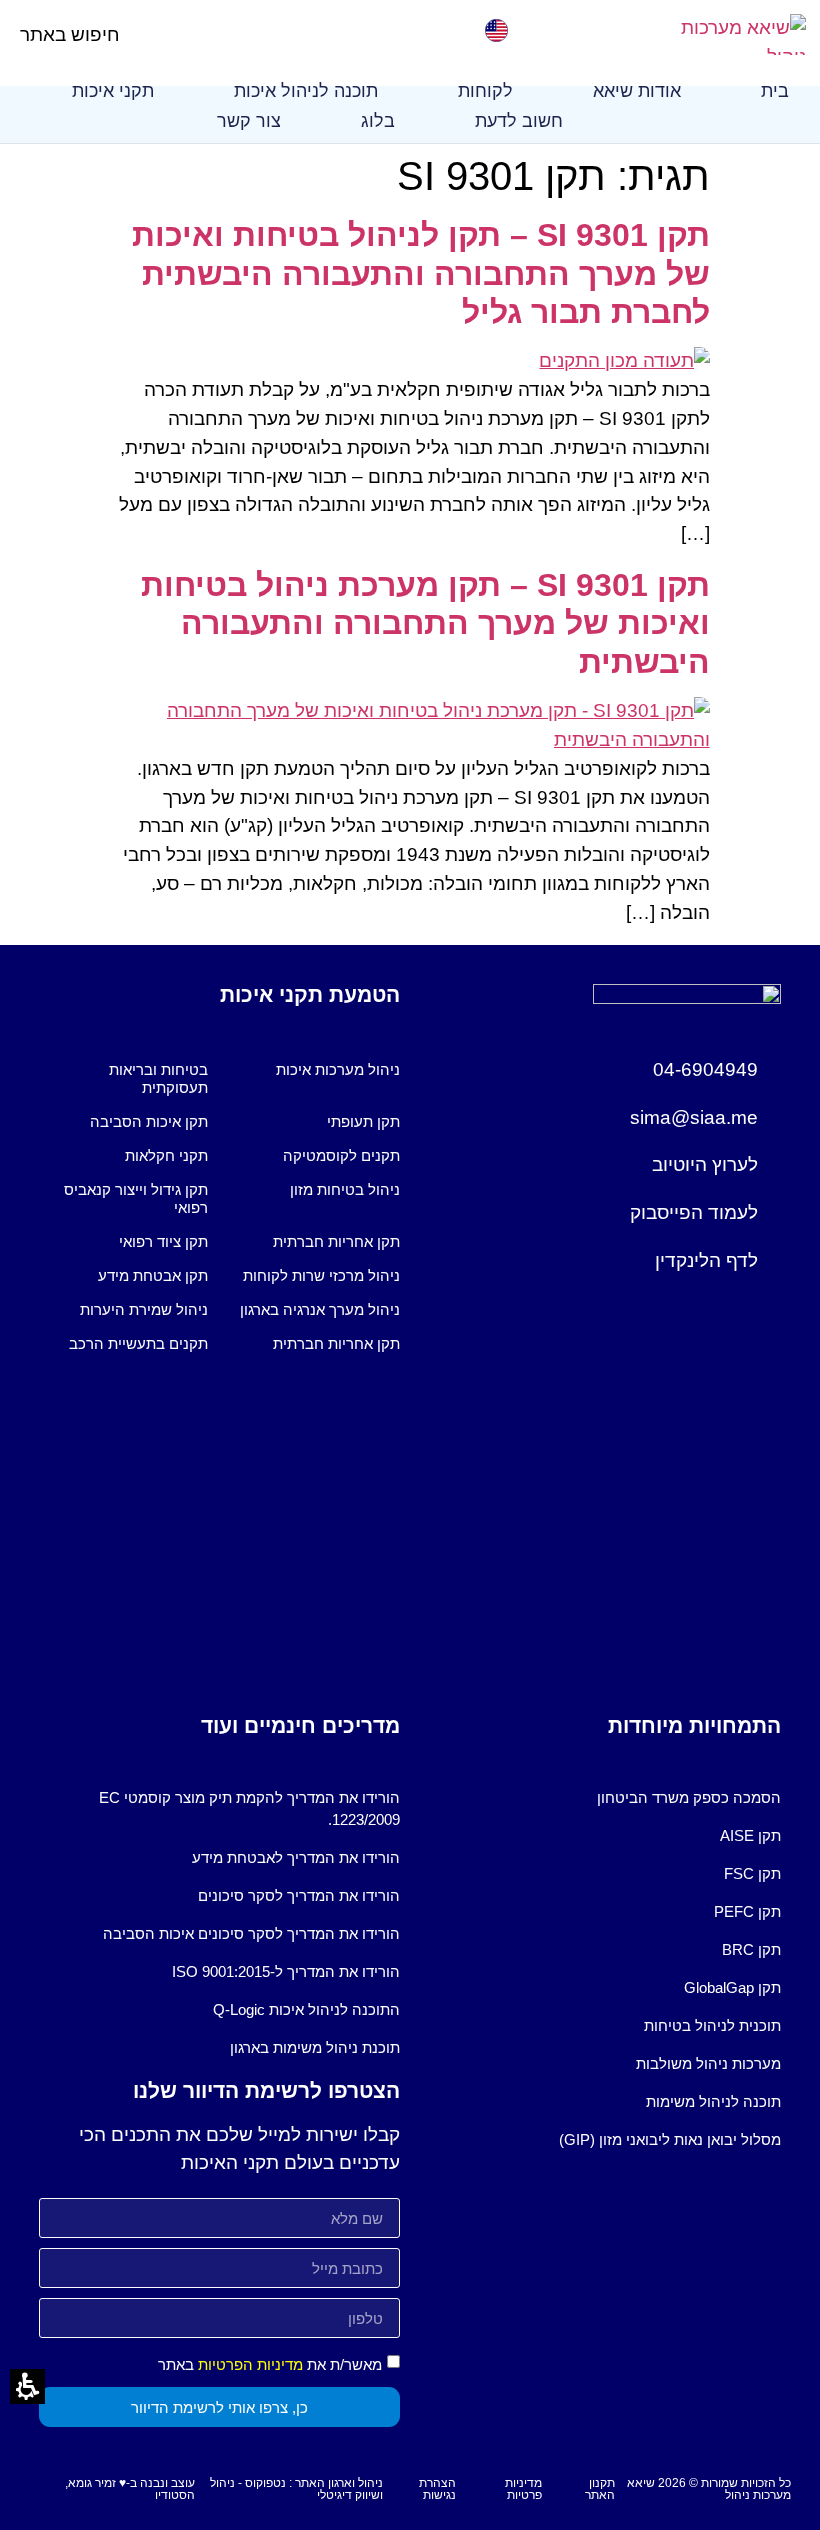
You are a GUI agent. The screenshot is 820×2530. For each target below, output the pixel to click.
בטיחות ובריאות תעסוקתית (158, 1078)
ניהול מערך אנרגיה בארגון (320, 1309)
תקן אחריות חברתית (336, 1241)
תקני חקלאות (166, 1155)
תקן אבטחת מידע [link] (153, 1275)
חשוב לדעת (519, 121)
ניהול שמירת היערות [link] (144, 1309)
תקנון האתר (600, 2489)
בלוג (378, 121)
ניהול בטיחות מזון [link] (345, 1189)
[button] (136, 34)
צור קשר (249, 121)
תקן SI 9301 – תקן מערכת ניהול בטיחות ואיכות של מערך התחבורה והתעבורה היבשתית (425, 623)
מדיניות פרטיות (523, 2489)
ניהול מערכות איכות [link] (338, 1069)
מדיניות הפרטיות (250, 2364)
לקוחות (485, 91)
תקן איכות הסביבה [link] (149, 1121)
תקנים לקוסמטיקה (341, 1155)
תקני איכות (113, 91)
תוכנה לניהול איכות (306, 91)
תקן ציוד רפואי (163, 1241)
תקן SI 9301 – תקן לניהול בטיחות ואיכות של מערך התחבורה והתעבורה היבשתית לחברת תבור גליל (421, 273)
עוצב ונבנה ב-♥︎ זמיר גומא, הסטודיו (130, 2489)
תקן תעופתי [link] (363, 1121)
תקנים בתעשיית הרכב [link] (138, 1343)
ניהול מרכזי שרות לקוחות (321, 1275)
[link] (726, 34)
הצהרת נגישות (437, 2489)
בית (775, 91)
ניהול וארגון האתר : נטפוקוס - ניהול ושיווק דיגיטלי (296, 2489)
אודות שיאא (637, 91)
